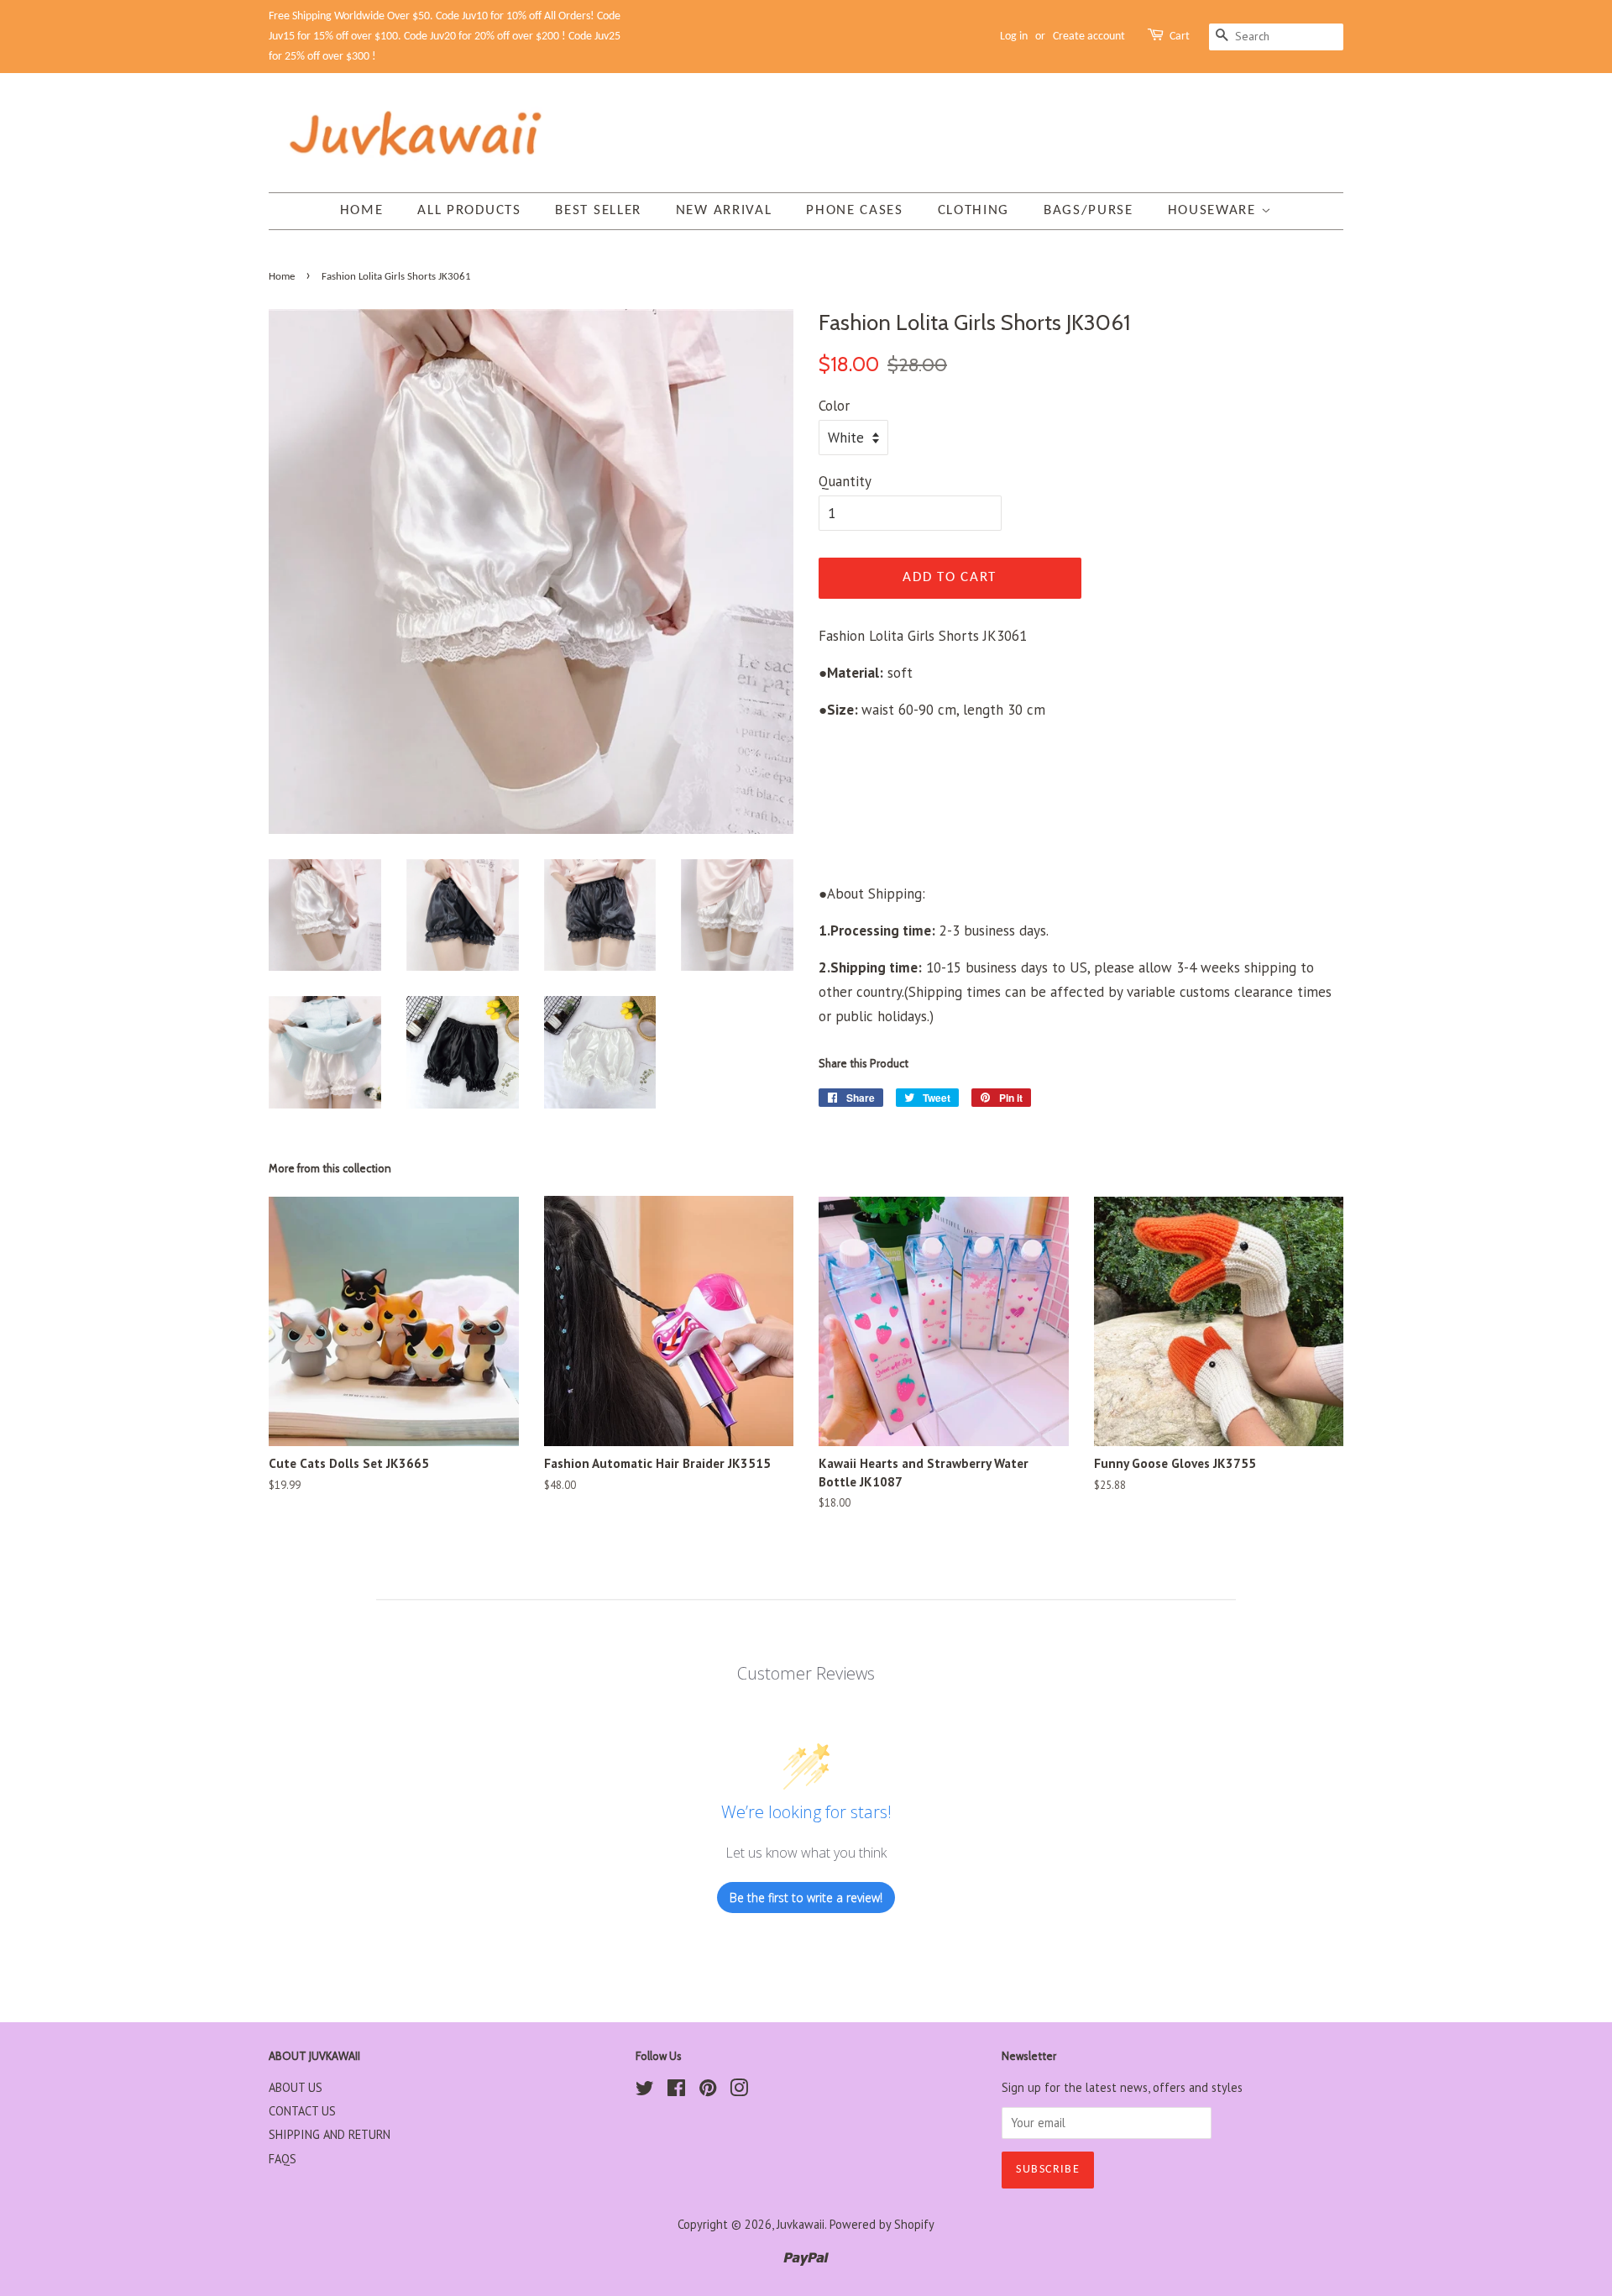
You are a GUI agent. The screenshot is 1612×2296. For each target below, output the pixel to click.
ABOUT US (296, 2087)
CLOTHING (974, 210)
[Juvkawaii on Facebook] (676, 2091)
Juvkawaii (801, 2224)
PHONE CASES (855, 210)
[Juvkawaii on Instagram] (739, 2091)
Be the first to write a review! (806, 1898)
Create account (1089, 37)
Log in (1014, 37)
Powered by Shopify (882, 2224)
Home (362, 210)
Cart (1180, 37)
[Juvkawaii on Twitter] (645, 2091)
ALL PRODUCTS (469, 210)
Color (834, 406)
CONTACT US (302, 2111)
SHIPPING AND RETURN (330, 2134)
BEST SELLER (598, 210)
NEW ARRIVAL (724, 210)
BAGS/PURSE (1089, 210)
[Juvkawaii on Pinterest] (708, 2091)
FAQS (283, 2159)
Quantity (845, 481)
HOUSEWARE (1214, 210)
